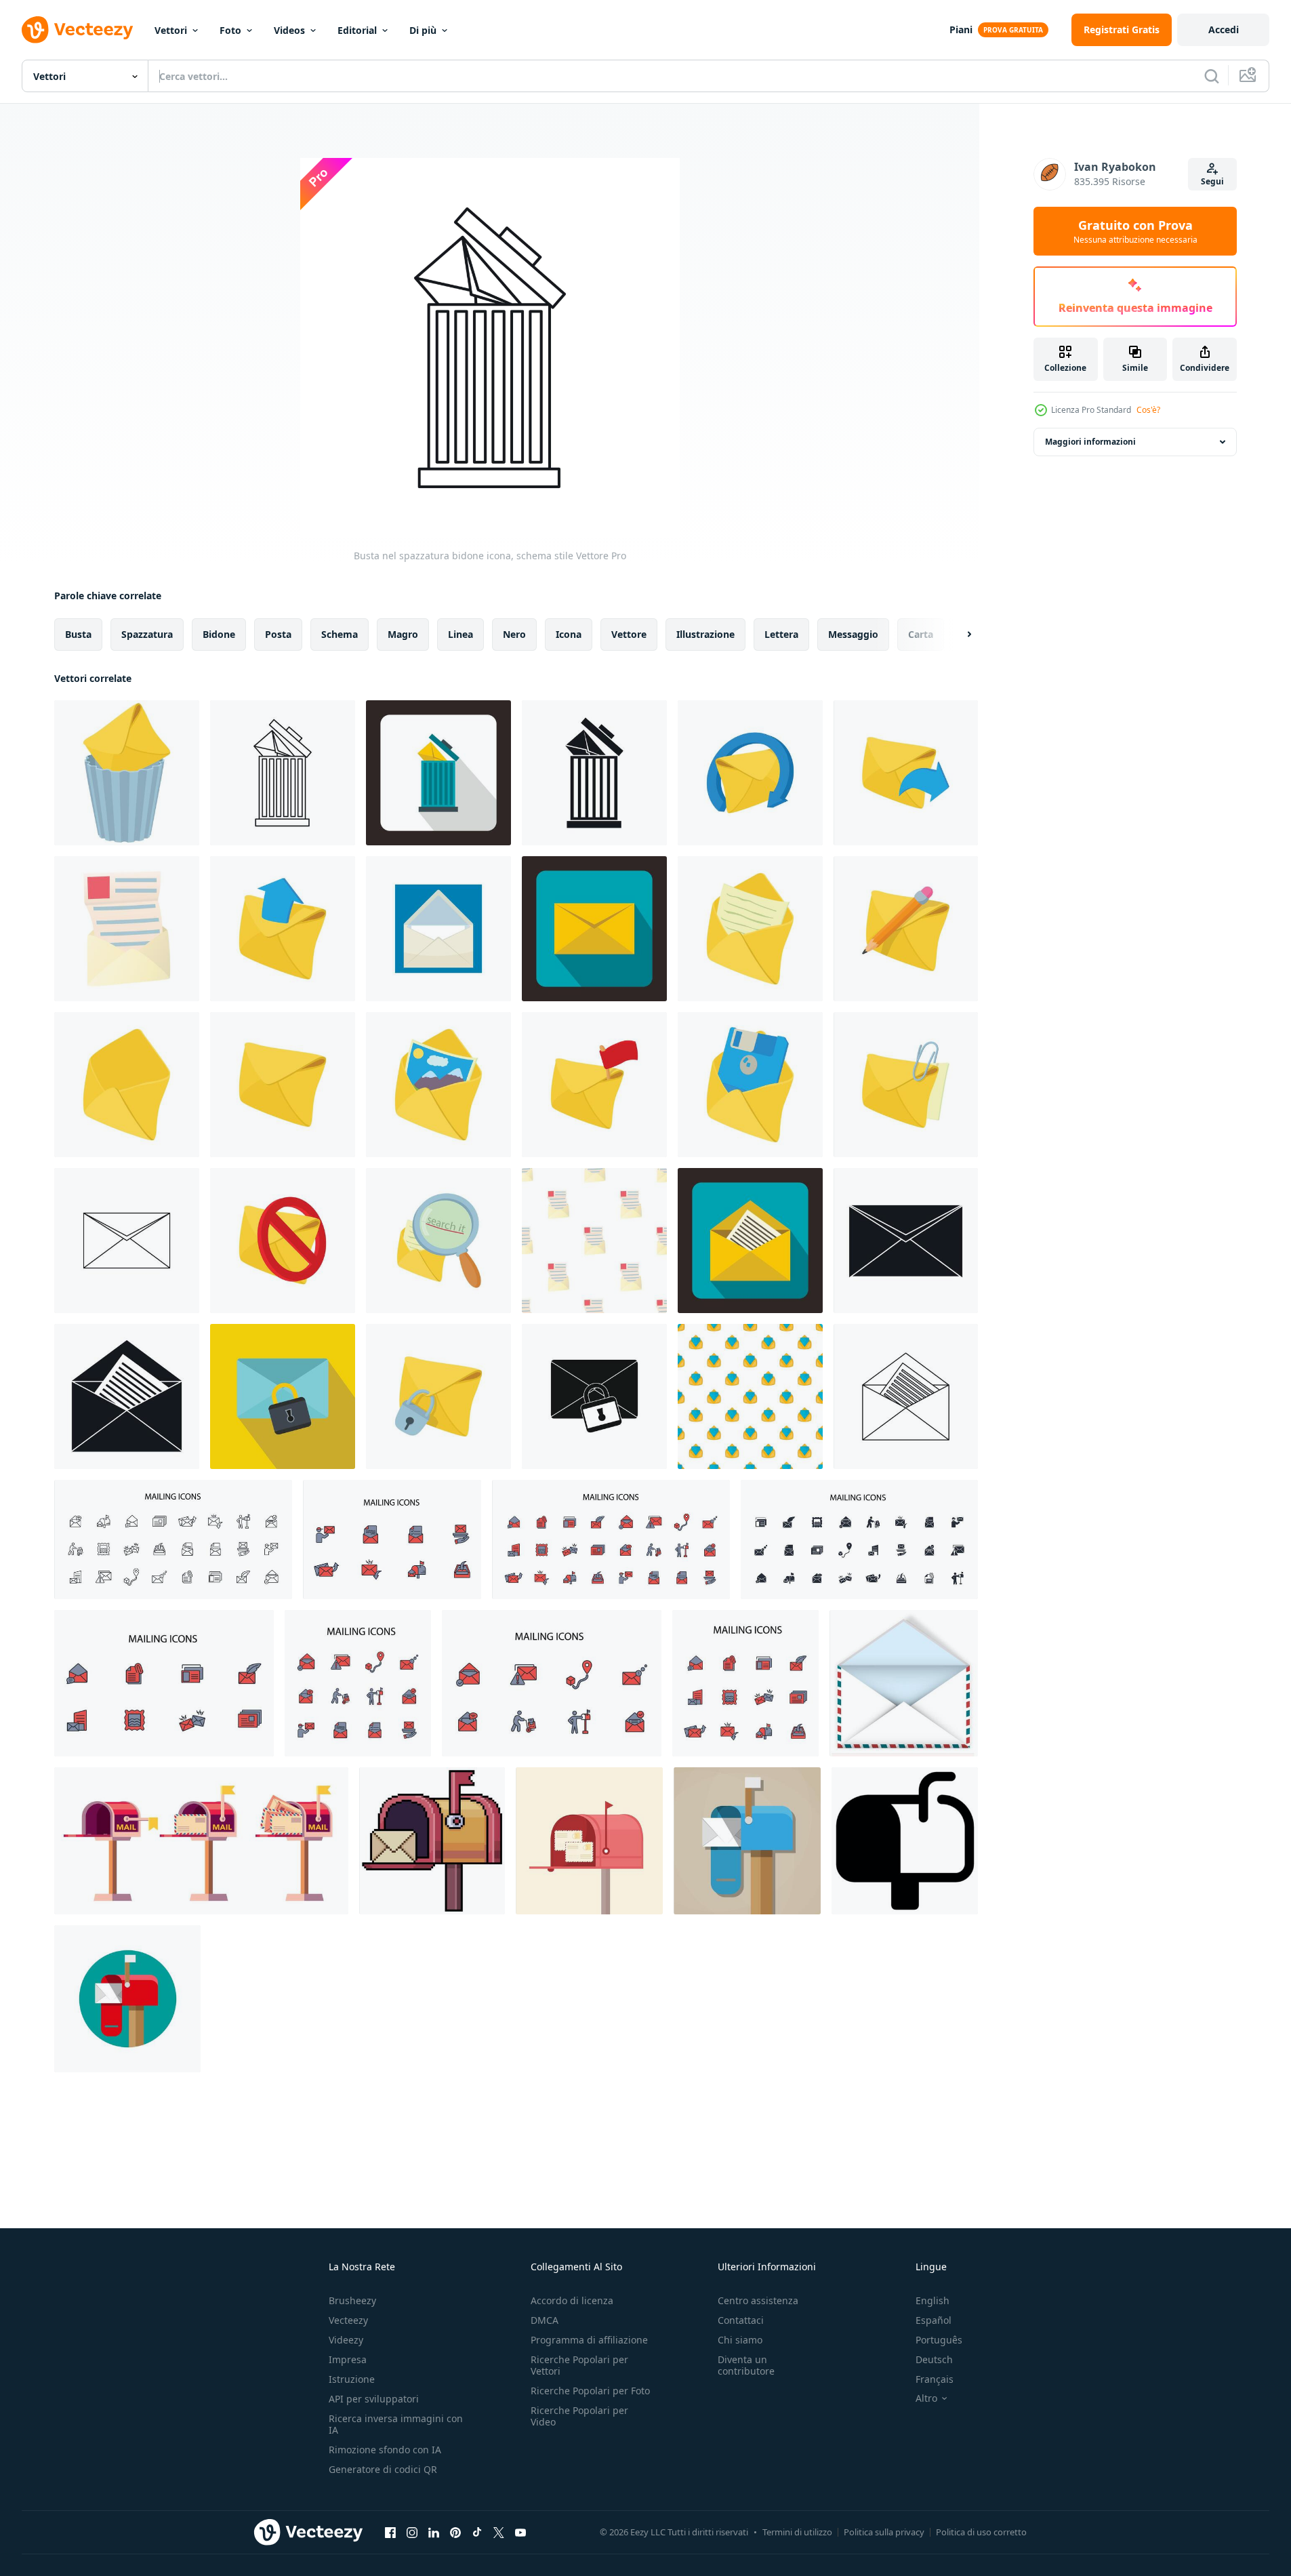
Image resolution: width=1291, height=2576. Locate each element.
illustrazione (705, 634)
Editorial (357, 30)
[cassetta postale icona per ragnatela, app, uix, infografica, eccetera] (905, 1841)
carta (921, 634)
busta (78, 634)
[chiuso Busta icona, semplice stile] (906, 1241)
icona (569, 634)
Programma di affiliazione (589, 2340)
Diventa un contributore (746, 2365)
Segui (1212, 181)
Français (935, 2379)
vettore (629, 634)
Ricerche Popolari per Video (579, 2416)
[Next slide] (958, 635)
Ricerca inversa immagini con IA (396, 2424)
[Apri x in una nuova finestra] (499, 2532)
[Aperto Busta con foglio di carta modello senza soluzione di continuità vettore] (594, 1241)
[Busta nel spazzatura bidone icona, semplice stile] (594, 773)
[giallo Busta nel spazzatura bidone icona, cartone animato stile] (127, 773)
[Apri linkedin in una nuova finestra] (434, 2532)
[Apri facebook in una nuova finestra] (390, 2532)
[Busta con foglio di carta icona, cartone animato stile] (438, 929)
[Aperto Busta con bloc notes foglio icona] (750, 929)
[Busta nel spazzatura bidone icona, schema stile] (283, 773)
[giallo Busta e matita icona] (906, 929)
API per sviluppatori (374, 2399)
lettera (781, 634)
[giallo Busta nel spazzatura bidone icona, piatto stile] (438, 773)
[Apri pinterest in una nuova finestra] (455, 2532)
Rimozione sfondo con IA (385, 2450)
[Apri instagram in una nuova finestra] (412, 2532)
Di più (423, 30)
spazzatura (147, 634)
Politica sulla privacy (884, 2532)
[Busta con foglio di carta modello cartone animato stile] (750, 1396)
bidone (219, 634)
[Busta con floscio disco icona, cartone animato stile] (750, 1085)
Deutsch (934, 2359)
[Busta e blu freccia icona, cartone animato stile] (906, 773)
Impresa (348, 2359)
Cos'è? (1148, 410)
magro (403, 634)
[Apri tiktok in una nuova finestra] (477, 2532)
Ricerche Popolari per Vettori (579, 2365)
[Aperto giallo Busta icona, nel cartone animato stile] (127, 1085)
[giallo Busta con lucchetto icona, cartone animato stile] (438, 1396)
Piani (961, 29)
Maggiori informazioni (1090, 442)
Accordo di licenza (572, 2300)
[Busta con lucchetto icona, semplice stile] (594, 1396)
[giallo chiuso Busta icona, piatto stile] (594, 929)
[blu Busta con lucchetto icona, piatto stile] (283, 1396)
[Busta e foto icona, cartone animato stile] (438, 1085)
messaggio (853, 634)
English (933, 2300)
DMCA (545, 2320)
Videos (289, 30)
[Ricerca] (1212, 76)
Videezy (346, 2340)
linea (460, 634)
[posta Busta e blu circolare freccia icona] (750, 773)
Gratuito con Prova (1135, 231)
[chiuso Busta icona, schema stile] (127, 1241)
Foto (230, 30)
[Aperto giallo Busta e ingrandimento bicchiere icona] (438, 1241)
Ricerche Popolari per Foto (590, 2391)
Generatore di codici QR (383, 2469)
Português (939, 2340)
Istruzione (352, 2379)
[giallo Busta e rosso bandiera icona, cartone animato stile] (594, 1085)
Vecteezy (348, 2320)
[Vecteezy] (77, 30)
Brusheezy (352, 2300)
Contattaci (741, 2320)
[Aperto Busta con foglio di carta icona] (127, 929)
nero (514, 634)
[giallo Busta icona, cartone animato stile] (283, 1085)
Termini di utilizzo (797, 2532)
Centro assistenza (758, 2300)
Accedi (1224, 29)
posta (278, 634)
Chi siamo (740, 2340)
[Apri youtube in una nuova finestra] (520, 2532)
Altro (926, 2398)
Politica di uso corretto (981, 2532)
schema (340, 634)
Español (934, 2320)
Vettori (171, 30)
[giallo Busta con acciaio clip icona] (906, 1085)
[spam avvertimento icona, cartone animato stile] (283, 1241)
